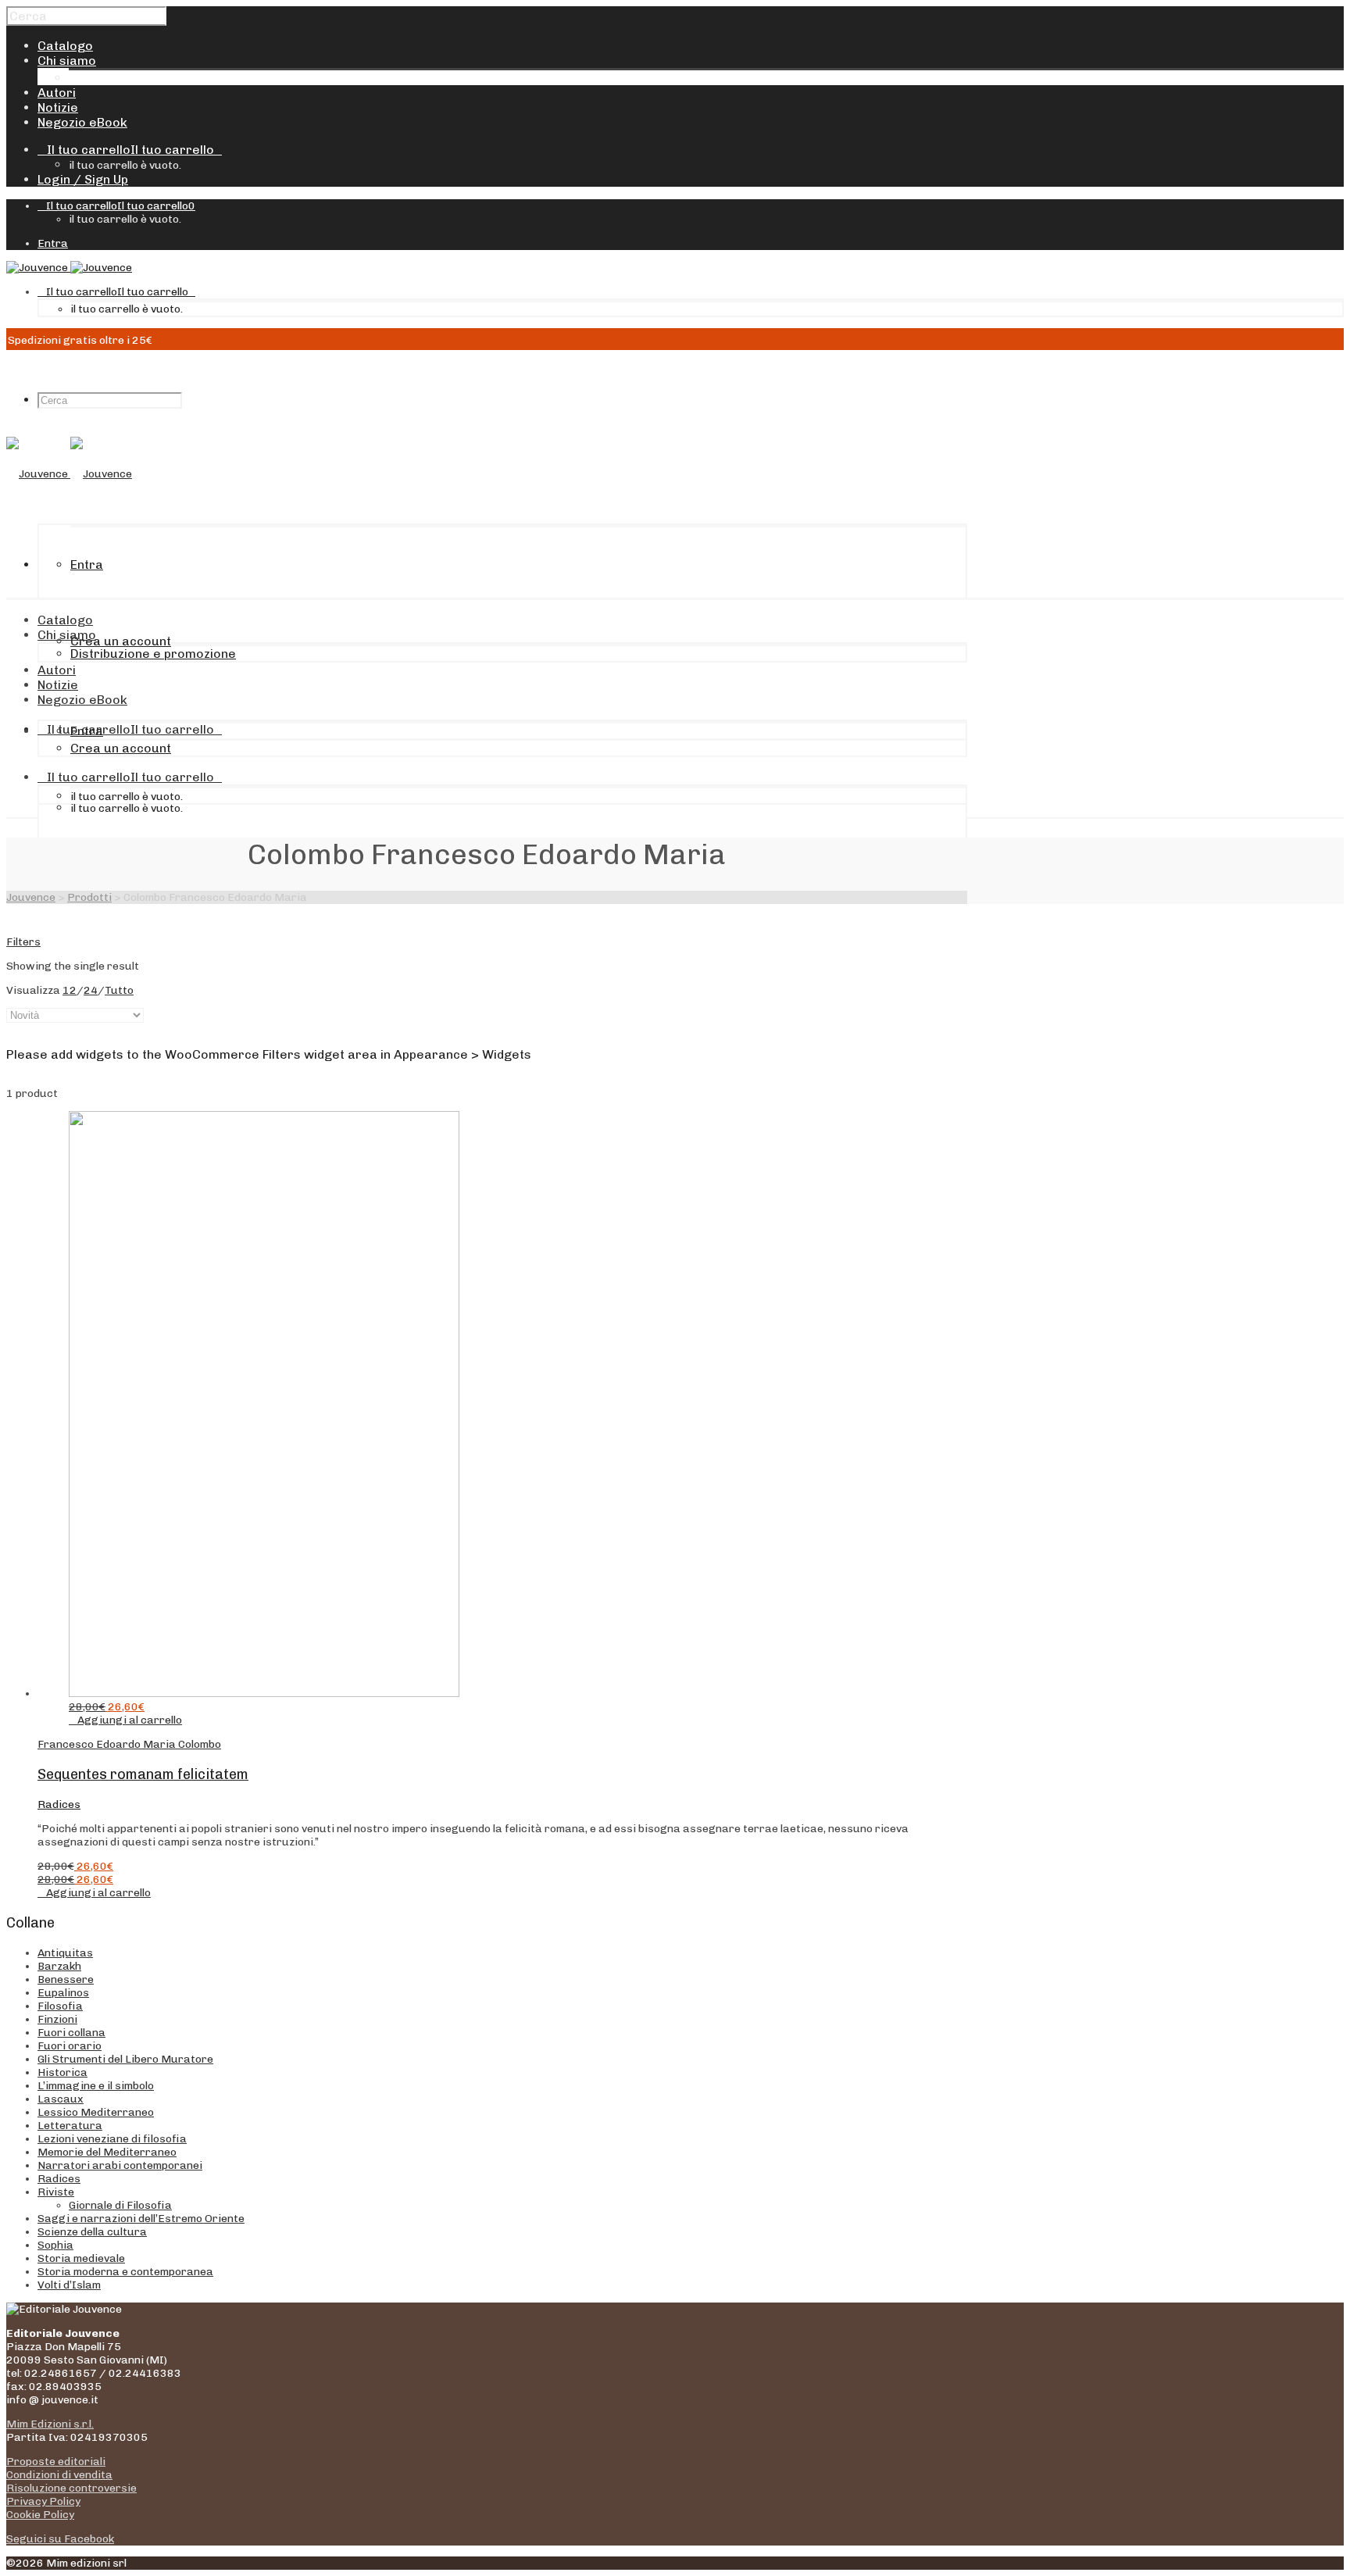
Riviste (56, 2192)
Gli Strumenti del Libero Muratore (125, 2059)
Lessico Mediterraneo (96, 2112)
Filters (23, 942)
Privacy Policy (43, 2501)
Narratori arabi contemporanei (120, 2165)
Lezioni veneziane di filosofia (112, 2139)
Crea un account (121, 641)
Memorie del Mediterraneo (107, 2152)
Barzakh (59, 1966)
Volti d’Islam (69, 2285)
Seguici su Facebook (60, 2539)
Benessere (66, 1979)
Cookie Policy (40, 2515)
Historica (62, 2072)
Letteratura (70, 2126)
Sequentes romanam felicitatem (143, 1774)
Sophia (55, 2245)
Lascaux (61, 2099)
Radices (59, 1804)
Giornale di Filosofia (120, 2205)
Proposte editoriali (56, 2462)
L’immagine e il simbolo (96, 2086)
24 (91, 990)
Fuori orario (70, 2046)
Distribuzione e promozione (152, 78)
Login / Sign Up (83, 179)
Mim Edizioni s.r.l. (50, 2424)
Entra (53, 243)
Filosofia (60, 2006)
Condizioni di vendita (59, 2475)
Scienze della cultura (92, 2232)
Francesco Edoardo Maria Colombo (129, 1744)
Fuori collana (71, 2033)
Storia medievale (81, 2258)
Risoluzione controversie (71, 2488)
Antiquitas (65, 1953)
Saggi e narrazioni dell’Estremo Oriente (141, 2219)
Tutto (119, 990)
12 (70, 990)
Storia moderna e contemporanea (125, 2272)
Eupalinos (63, 1993)
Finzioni (57, 2019)
